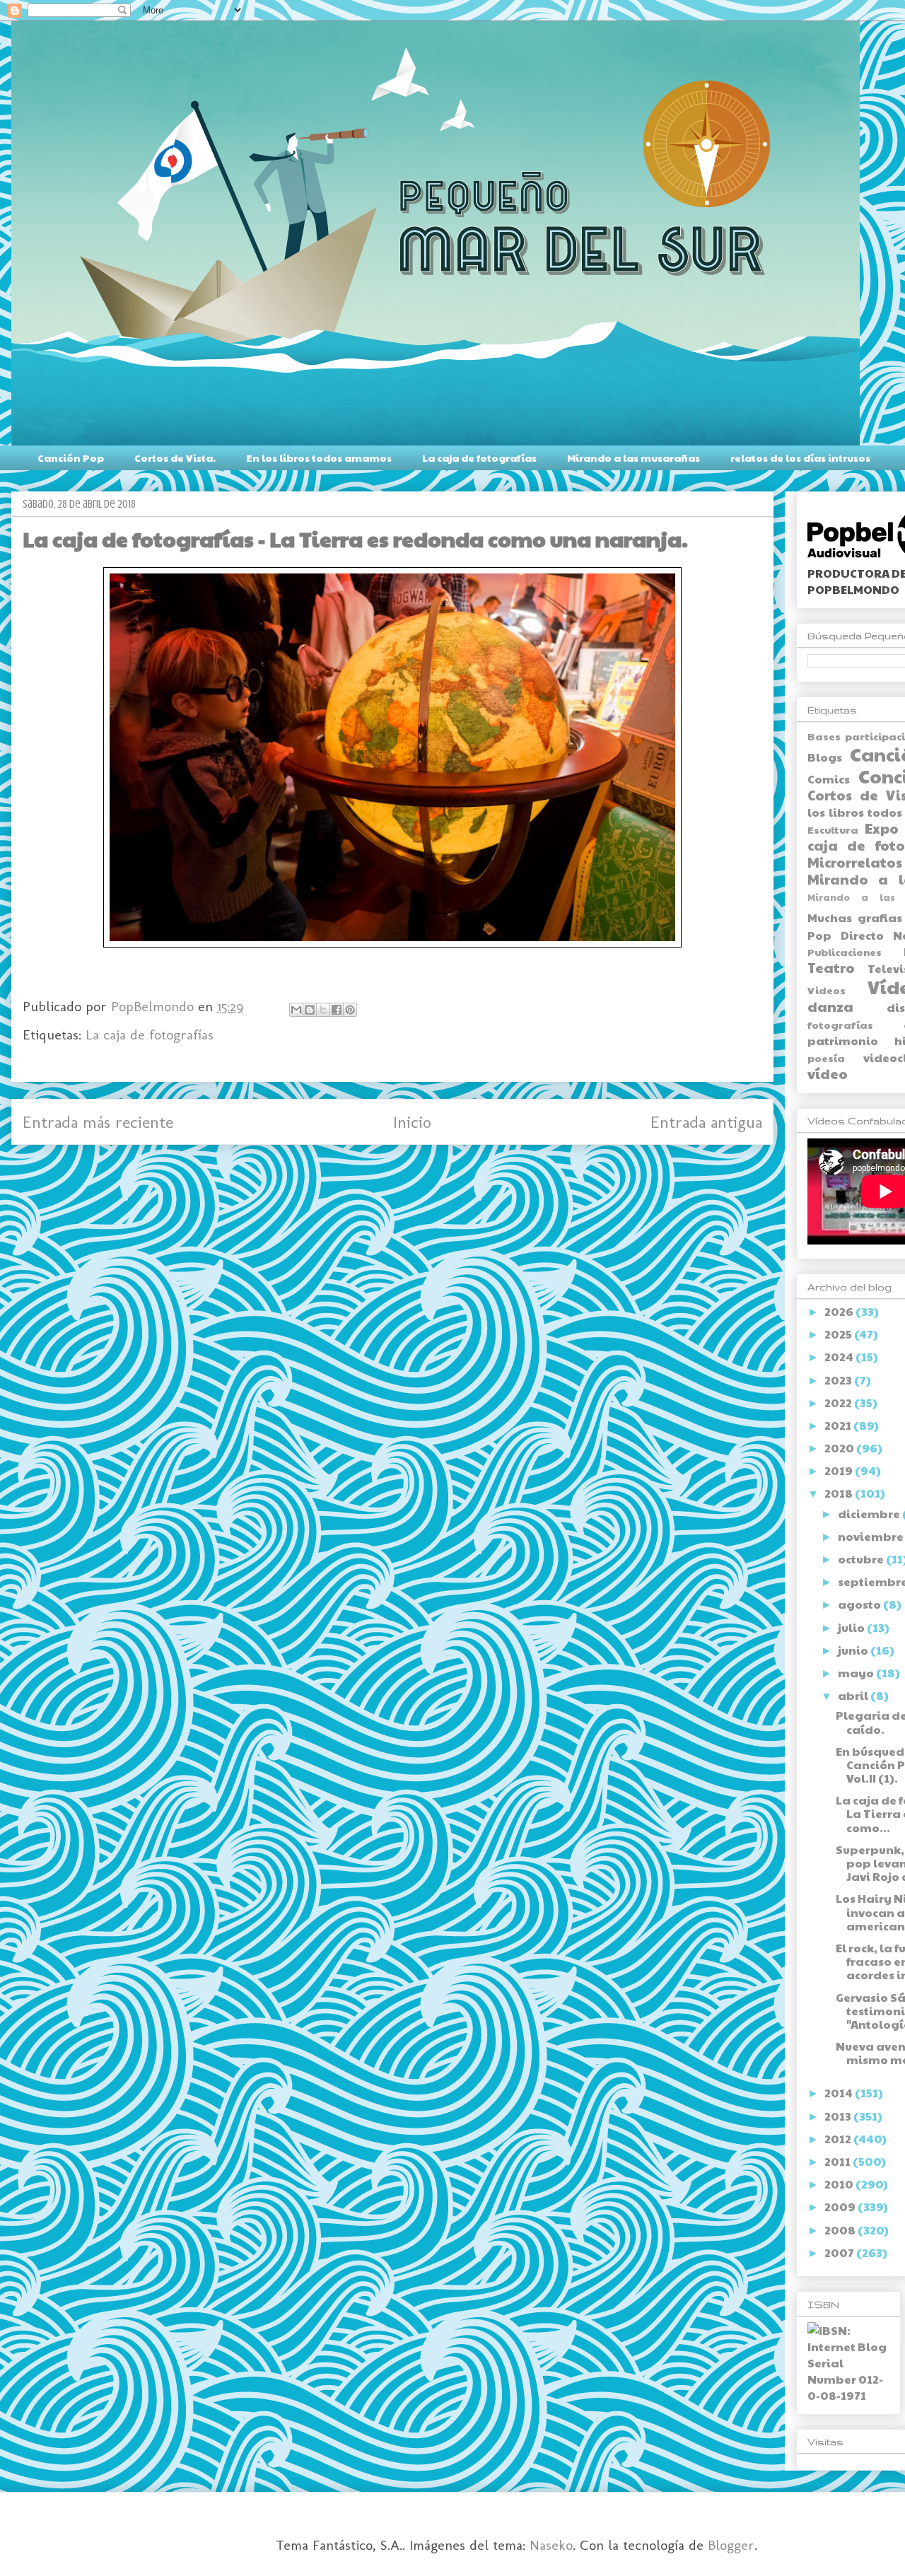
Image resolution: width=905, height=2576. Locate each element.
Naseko (551, 2545)
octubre (862, 1559)
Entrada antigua (706, 1122)
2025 (839, 1334)
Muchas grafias (855, 917)
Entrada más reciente (98, 1122)
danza (830, 1006)
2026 (840, 1311)
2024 (840, 1357)
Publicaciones (845, 952)
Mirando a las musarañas (633, 457)
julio (852, 1627)
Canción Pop (71, 457)
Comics (829, 779)
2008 (841, 2230)
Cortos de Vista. (175, 457)
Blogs (825, 757)
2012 (839, 2139)
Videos (827, 990)
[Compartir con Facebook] (337, 1010)
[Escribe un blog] (310, 1010)
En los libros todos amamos (319, 457)
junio (854, 1650)
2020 (840, 1448)
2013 (839, 2116)
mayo (857, 1673)
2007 (840, 2252)
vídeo (828, 1073)
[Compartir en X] (323, 1010)
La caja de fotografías (479, 457)
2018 (840, 1493)
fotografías (840, 1025)
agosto (860, 1604)
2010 (840, 2184)
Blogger (731, 2545)
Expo (882, 828)
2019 (840, 1470)
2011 (839, 2161)
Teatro (831, 967)
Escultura (833, 829)
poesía (826, 1058)
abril (854, 1695)
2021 (839, 1425)
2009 (841, 2207)
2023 (839, 1380)
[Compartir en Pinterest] (350, 1010)
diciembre (870, 1514)
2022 (839, 1403)
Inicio (412, 1122)
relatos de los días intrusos (800, 457)
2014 (840, 2093)
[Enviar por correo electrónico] (296, 1010)
